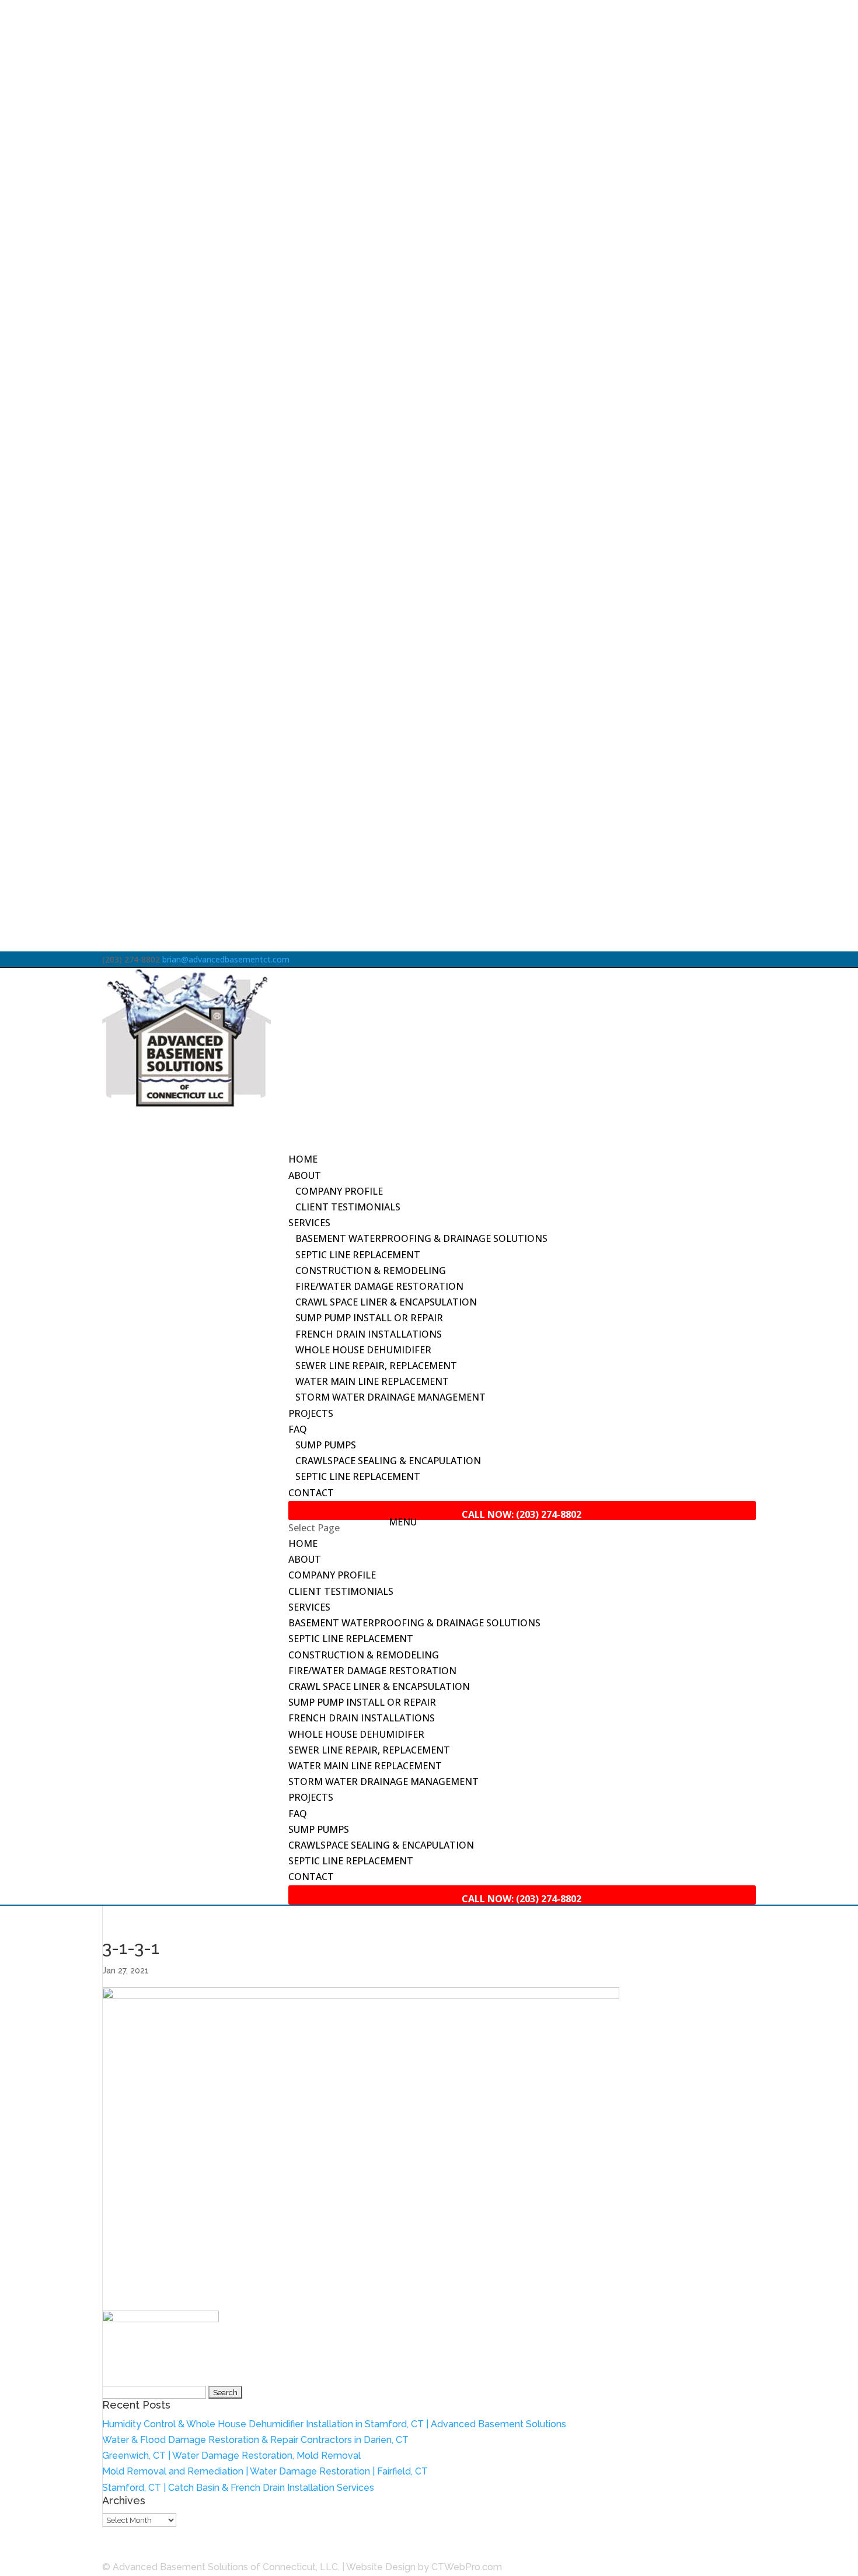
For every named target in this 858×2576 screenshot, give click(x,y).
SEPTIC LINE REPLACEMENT (358, 1255)
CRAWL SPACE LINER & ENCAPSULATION (386, 1302)
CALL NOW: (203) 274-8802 (164, 2551)
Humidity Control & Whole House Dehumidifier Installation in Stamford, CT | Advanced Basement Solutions (334, 2424)
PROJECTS (311, 1413)
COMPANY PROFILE (339, 1191)
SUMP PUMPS (326, 1445)
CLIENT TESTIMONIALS (348, 1207)
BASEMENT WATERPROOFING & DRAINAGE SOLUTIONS (421, 1238)
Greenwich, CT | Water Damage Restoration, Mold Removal (231, 2456)
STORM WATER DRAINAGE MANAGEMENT (390, 1397)
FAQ (298, 1814)
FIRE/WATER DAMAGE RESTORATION (379, 1286)
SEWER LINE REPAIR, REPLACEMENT (376, 1366)
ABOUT (305, 1559)
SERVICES (309, 1607)
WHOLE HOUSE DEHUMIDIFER (363, 1350)
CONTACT (311, 1493)
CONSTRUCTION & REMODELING (371, 1270)
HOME (303, 1543)
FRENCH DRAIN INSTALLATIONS (369, 1334)
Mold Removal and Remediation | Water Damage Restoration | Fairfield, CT (265, 2471)
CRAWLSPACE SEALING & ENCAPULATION (388, 1461)
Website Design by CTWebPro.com (424, 2567)
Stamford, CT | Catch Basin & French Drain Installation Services (238, 2488)
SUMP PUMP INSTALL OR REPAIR (369, 1318)
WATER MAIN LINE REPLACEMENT (372, 1381)
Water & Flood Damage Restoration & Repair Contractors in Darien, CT (255, 2440)
